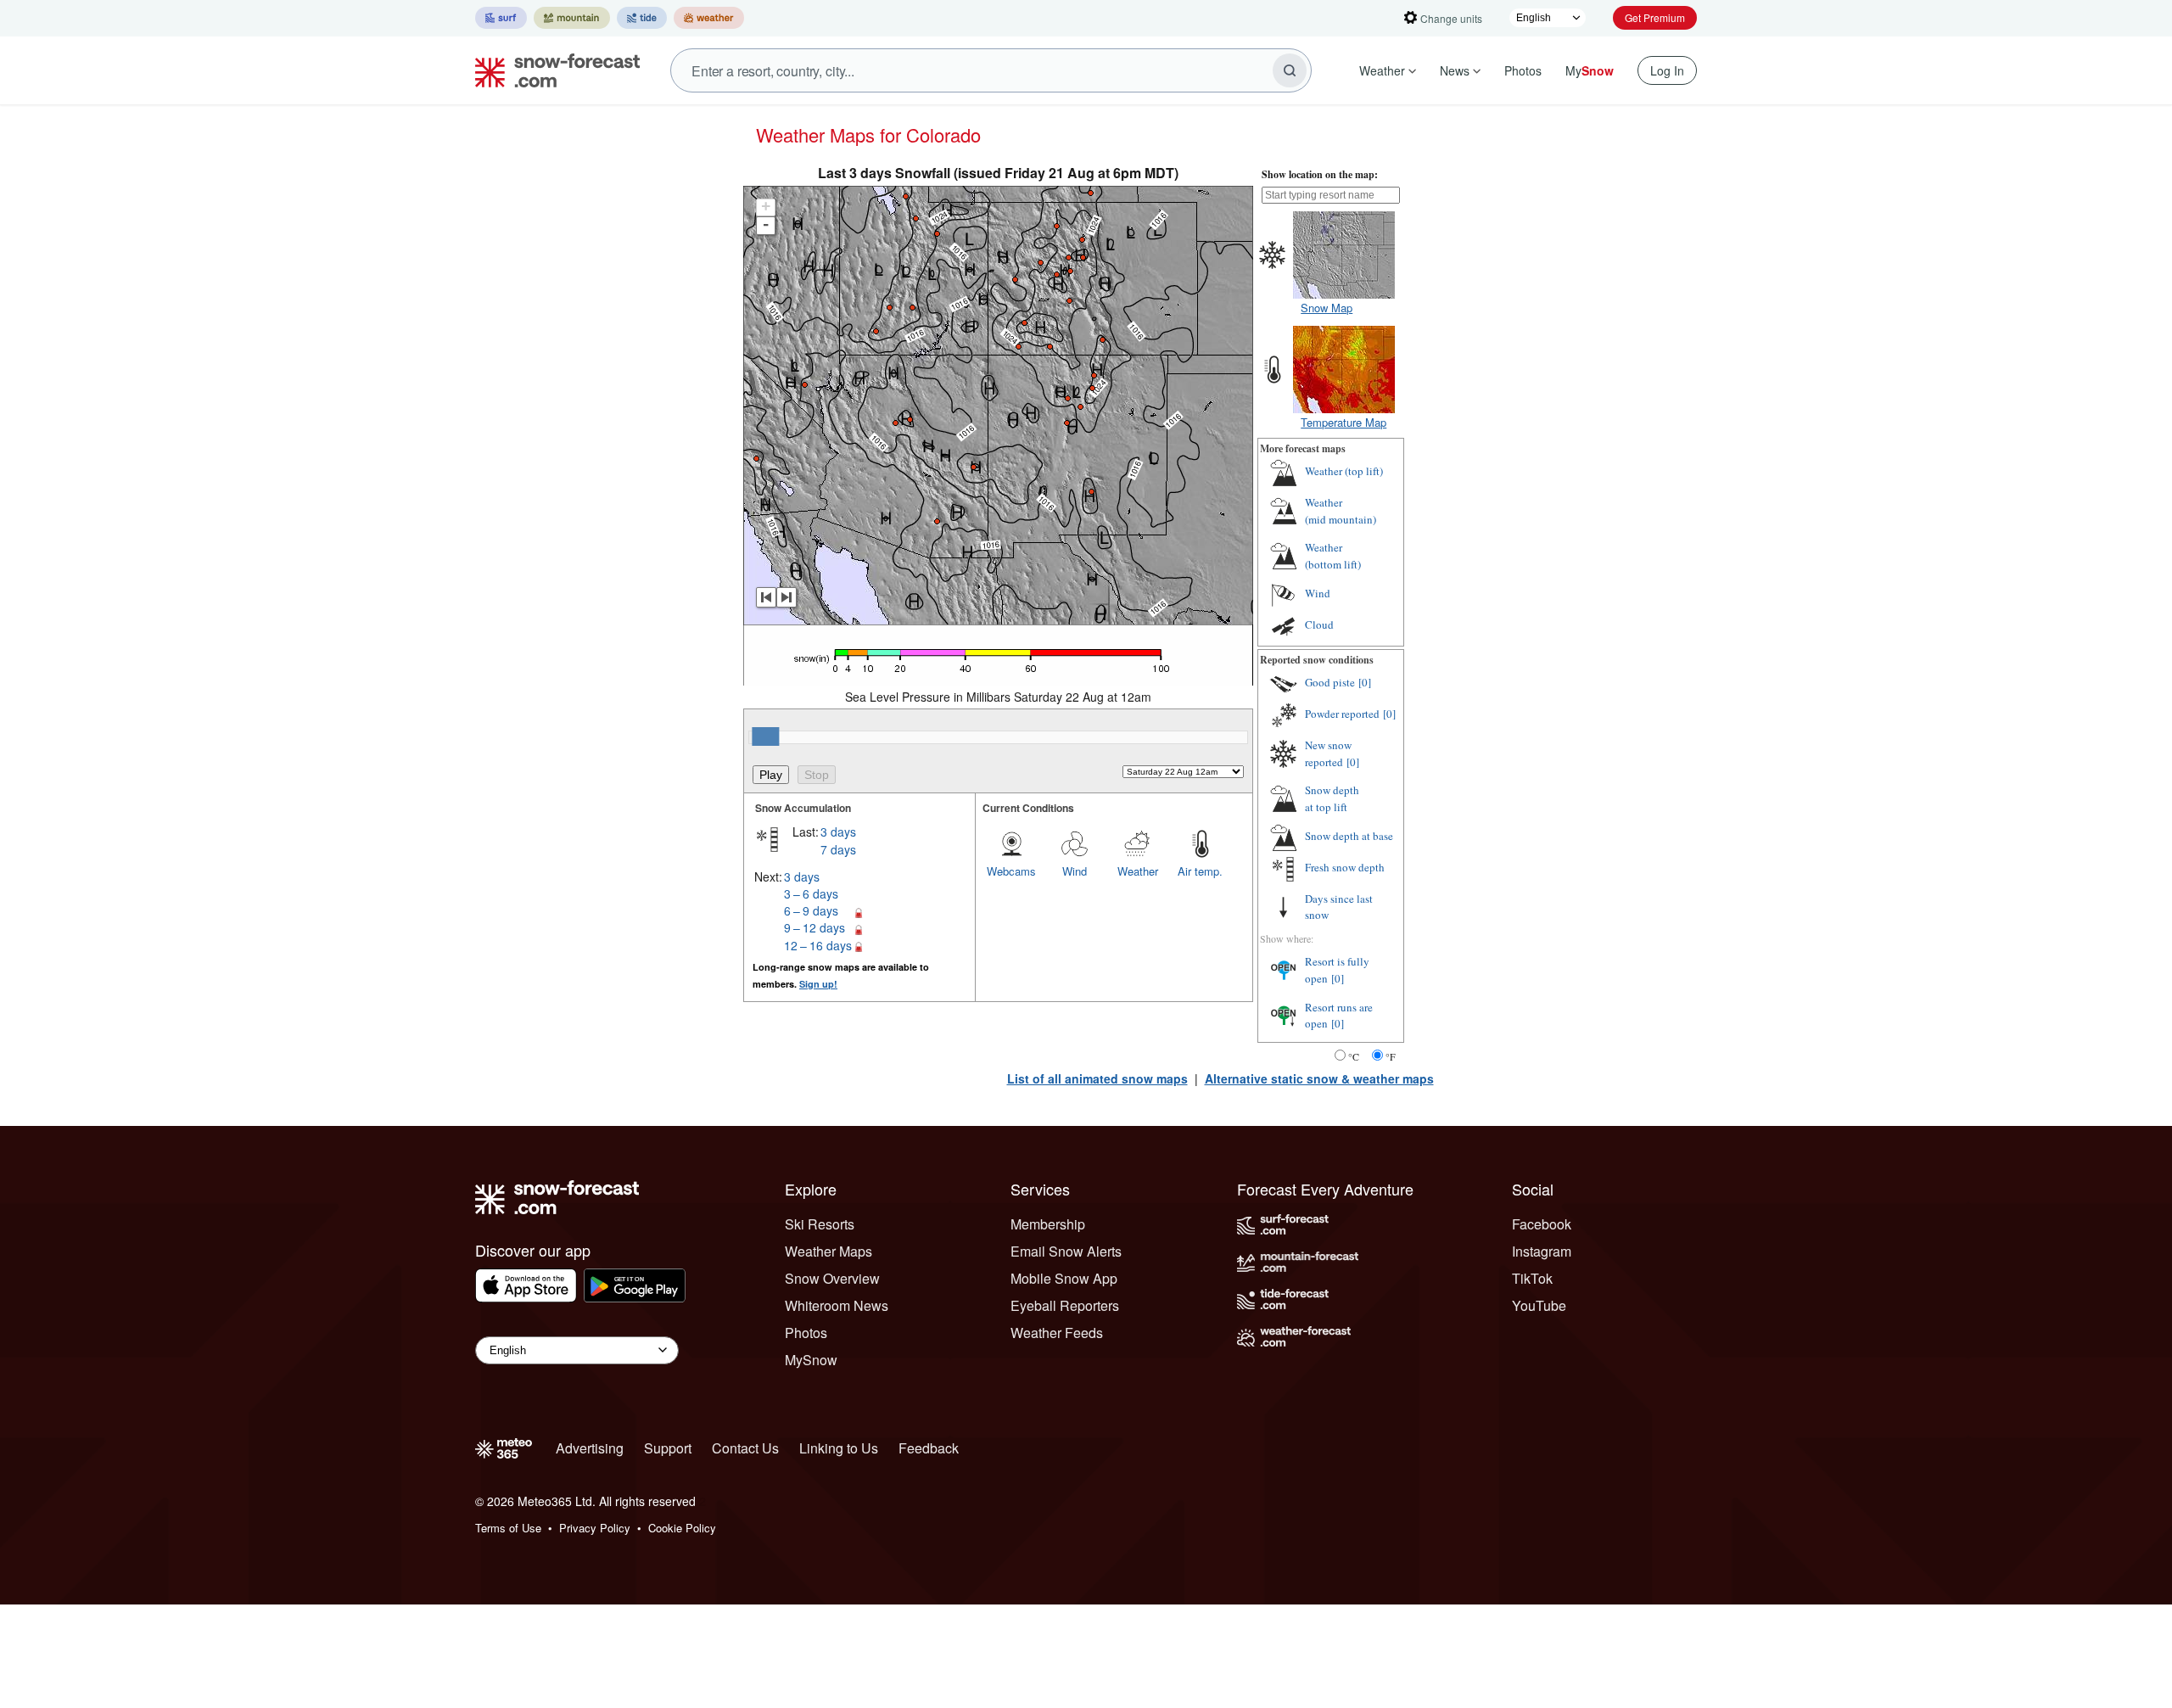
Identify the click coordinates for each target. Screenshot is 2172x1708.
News (1455, 70)
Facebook (1542, 1224)
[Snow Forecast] (552, 70)
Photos (1523, 70)
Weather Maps (828, 1251)
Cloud (1319, 624)
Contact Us (745, 1448)
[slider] (765, 736)
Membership (1048, 1224)
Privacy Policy (595, 1528)
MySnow (811, 1360)
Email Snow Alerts (1066, 1251)
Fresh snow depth (1345, 867)
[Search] (1290, 70)
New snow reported (1328, 753)
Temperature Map (1344, 422)
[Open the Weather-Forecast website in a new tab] (709, 18)
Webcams (1011, 871)
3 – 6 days (811, 893)
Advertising (590, 1448)
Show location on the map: (1320, 174)
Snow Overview (832, 1278)
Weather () (1344, 471)
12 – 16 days (818, 945)
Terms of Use (508, 1528)
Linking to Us (839, 1448)
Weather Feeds (1057, 1333)
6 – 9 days (811, 910)
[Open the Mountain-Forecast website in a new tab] (572, 18)
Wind (1075, 871)
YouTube (1539, 1305)
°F (1391, 1056)
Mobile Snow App (1064, 1278)
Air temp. (1200, 871)
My (1590, 70)
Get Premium (1655, 17)
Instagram (1542, 1251)
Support (668, 1448)
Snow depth (1332, 798)
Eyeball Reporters (1065, 1305)
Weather (1382, 70)
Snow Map (1327, 308)
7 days (838, 849)
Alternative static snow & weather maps (1319, 1078)
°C (1354, 1056)
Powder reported (1342, 714)
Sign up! (818, 984)
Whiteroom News (837, 1305)
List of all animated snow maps (1097, 1078)
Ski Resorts (820, 1224)
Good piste (1330, 682)
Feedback (929, 1448)
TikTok (1532, 1278)
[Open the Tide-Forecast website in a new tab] (642, 18)
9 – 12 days (814, 927)
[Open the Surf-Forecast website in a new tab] (501, 18)
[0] (1365, 682)
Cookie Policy (682, 1528)
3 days (838, 832)
